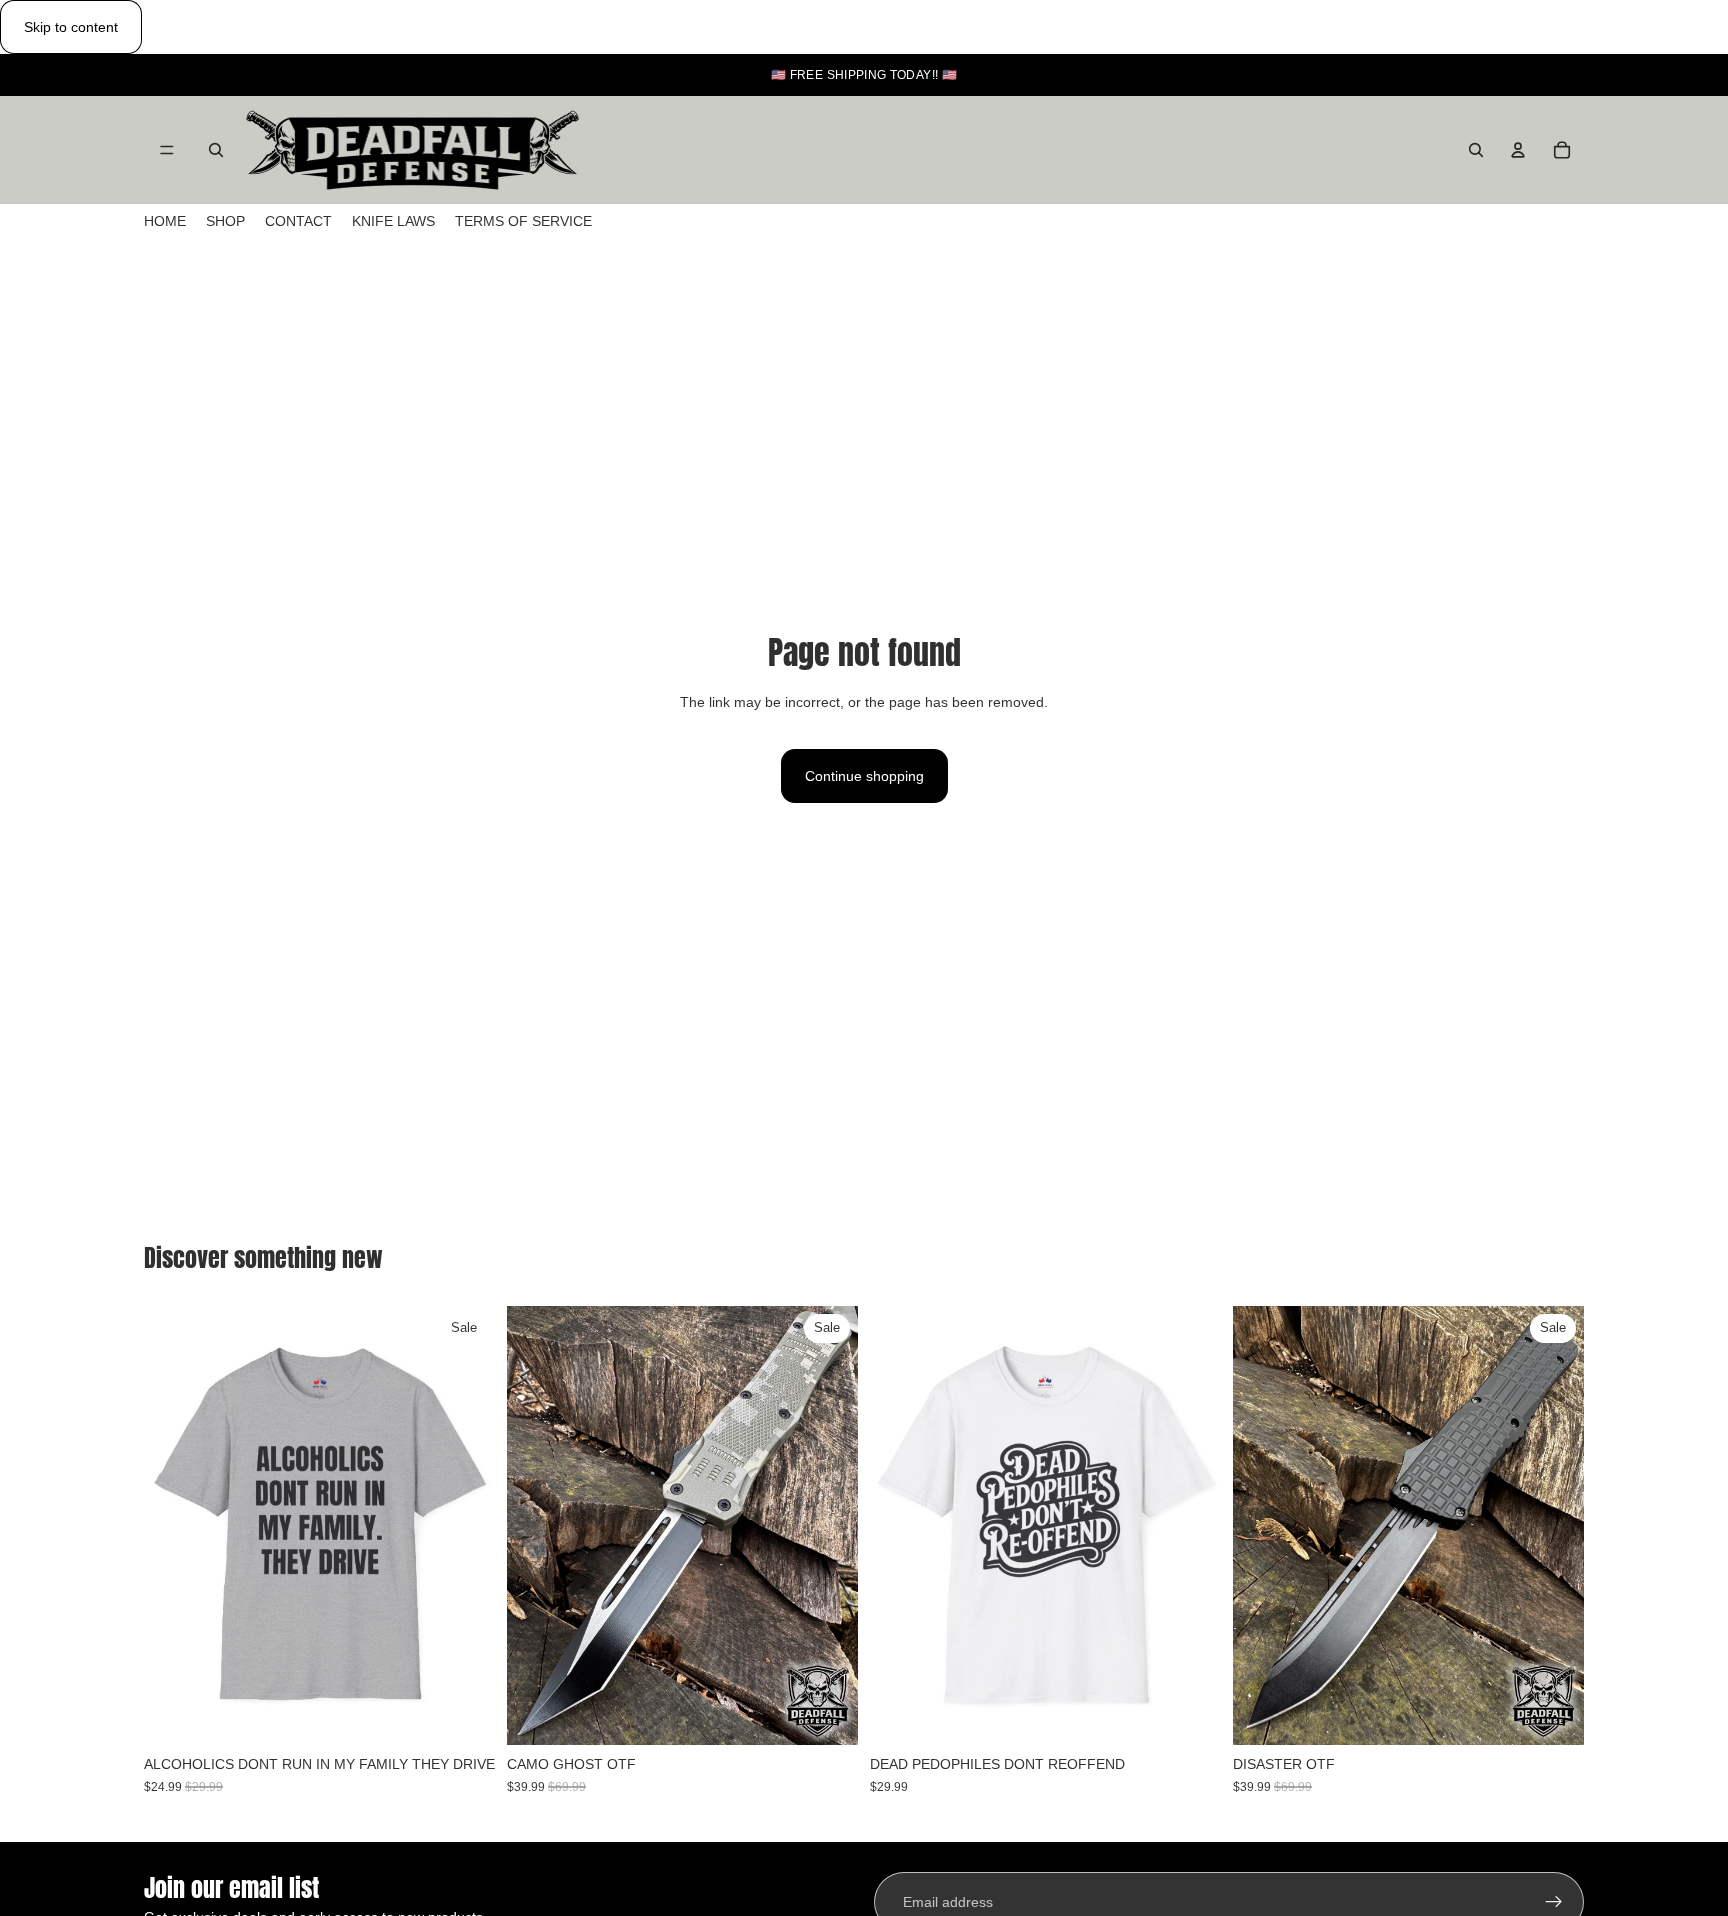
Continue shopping (864, 776)
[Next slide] (465, 1526)
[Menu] (167, 151)
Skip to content (71, 27)
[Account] (1518, 150)
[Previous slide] (174, 1526)
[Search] (216, 150)
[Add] (827, 1714)
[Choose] (464, 1714)
